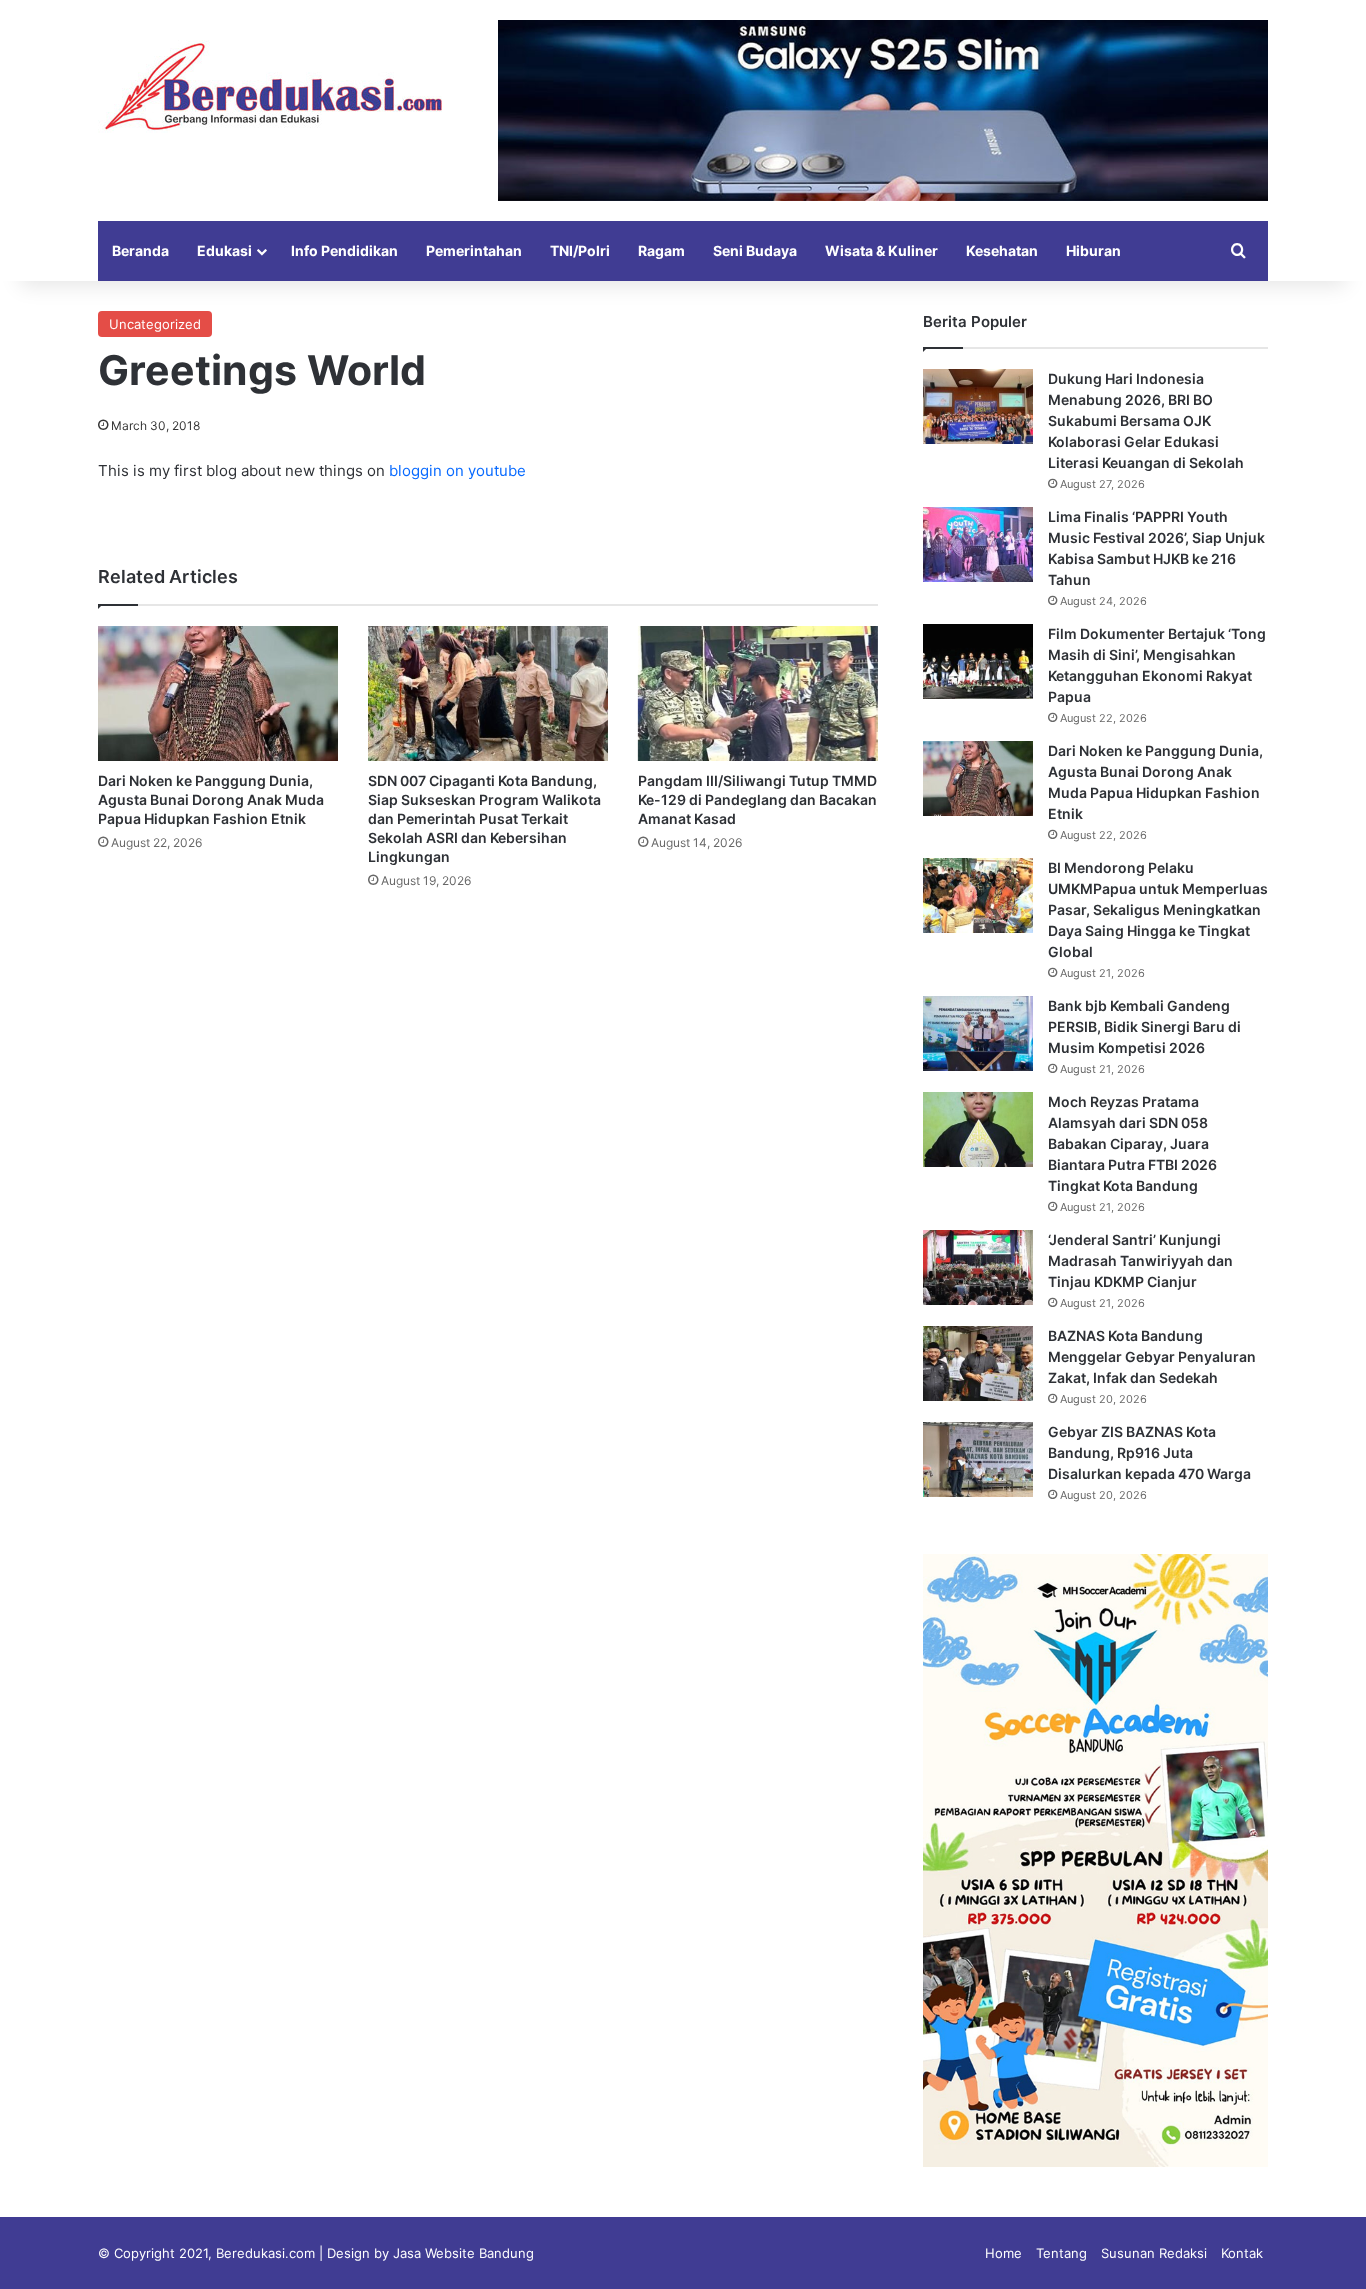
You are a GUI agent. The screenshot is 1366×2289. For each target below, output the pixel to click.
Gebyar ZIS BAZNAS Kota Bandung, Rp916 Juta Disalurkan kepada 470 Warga (1149, 1452)
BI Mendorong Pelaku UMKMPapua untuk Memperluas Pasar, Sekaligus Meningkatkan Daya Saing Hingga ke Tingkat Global (1158, 909)
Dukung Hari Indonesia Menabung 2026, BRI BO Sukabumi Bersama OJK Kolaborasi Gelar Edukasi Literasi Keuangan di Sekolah (1146, 420)
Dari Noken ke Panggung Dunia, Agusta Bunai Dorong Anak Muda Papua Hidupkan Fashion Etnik (211, 799)
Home (1003, 2253)
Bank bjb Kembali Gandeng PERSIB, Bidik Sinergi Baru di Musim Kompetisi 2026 (1144, 1026)
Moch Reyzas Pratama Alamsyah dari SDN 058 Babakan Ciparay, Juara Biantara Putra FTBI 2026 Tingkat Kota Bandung (1132, 1143)
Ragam (661, 250)
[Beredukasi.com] (273, 86)
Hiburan (1093, 250)
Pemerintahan (474, 250)
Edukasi (224, 250)
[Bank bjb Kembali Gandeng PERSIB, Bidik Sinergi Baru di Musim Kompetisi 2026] (978, 1033)
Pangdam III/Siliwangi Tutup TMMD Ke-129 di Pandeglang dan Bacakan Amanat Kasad (757, 799)
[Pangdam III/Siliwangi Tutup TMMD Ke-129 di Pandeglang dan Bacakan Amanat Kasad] (758, 693)
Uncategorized (155, 324)
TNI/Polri (580, 250)
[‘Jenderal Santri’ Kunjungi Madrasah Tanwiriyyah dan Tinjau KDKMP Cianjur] (978, 1267)
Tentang (1061, 2253)
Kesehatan (1002, 250)
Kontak (1242, 2253)
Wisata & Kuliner (881, 250)
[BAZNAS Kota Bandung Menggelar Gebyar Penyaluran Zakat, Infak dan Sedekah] (978, 1363)
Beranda (140, 250)
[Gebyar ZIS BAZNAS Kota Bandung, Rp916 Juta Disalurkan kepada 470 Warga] (978, 1459)
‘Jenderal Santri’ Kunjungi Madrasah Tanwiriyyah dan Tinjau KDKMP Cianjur (1140, 1260)
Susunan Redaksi (1154, 2253)
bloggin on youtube (457, 470)
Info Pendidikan (344, 250)
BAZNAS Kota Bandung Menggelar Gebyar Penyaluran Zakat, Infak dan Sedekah (1152, 1356)
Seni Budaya (755, 250)
